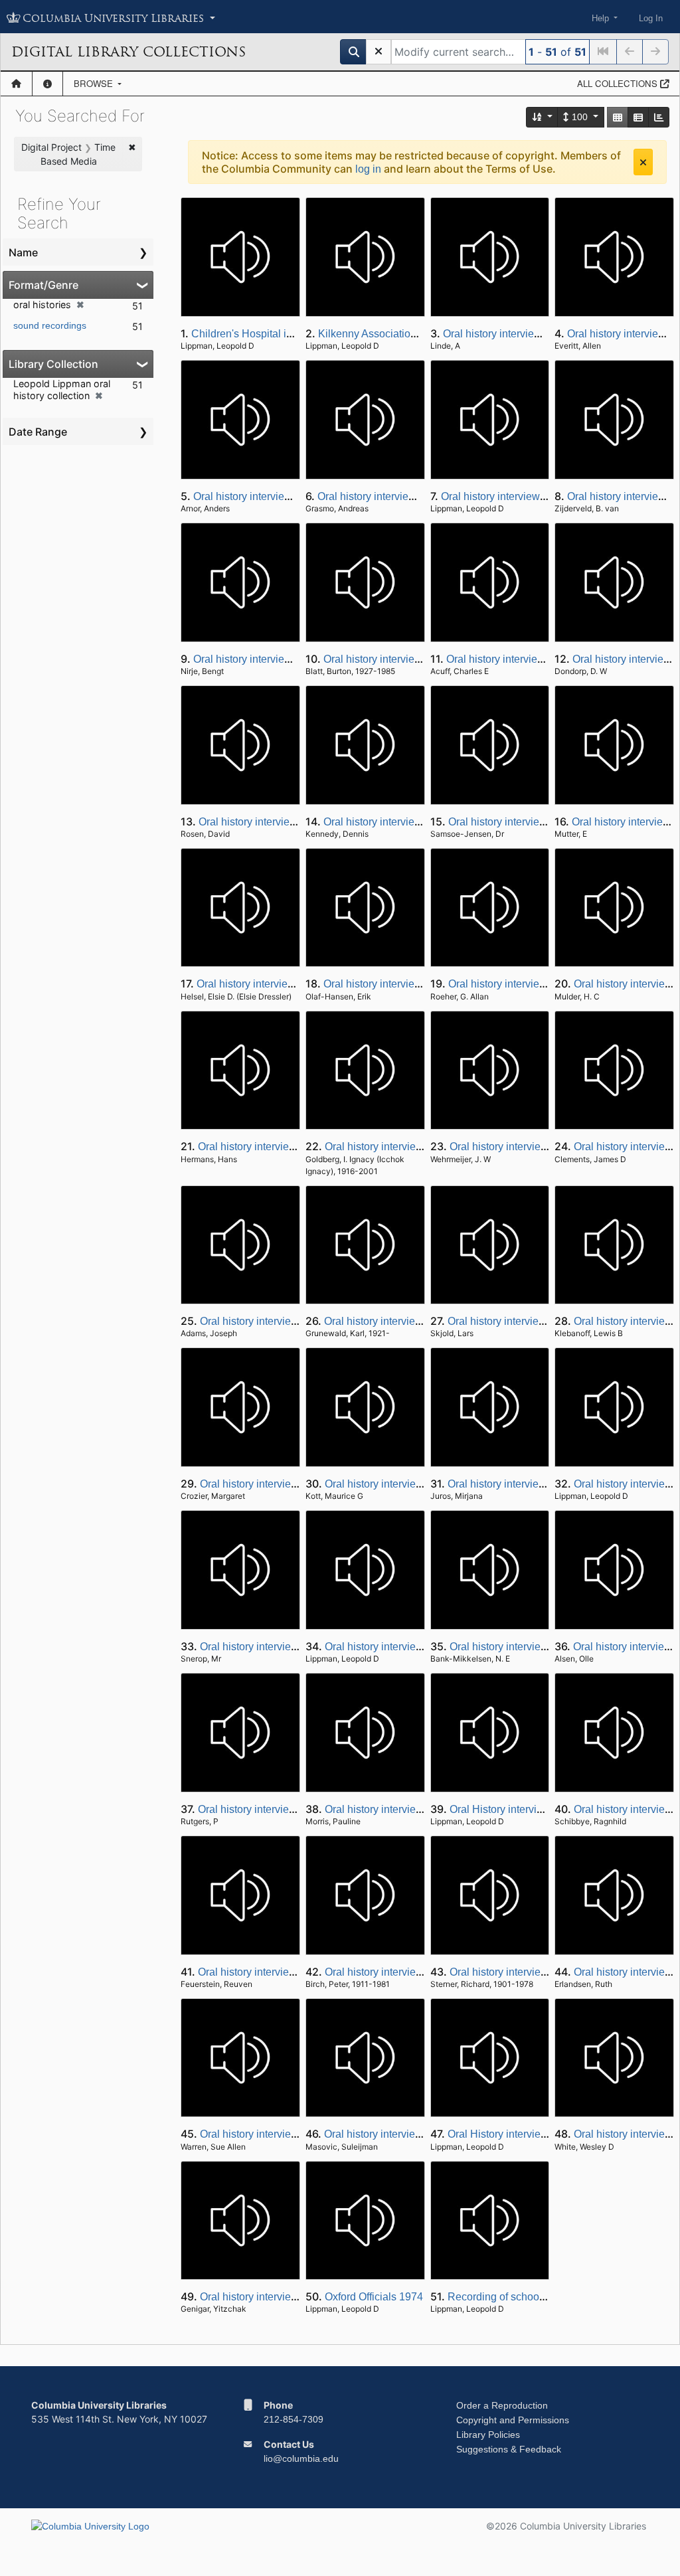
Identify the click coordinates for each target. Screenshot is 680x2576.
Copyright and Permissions (513, 2420)
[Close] (643, 162)
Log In (651, 18)
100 (580, 117)
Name (23, 252)
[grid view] (618, 117)
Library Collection (53, 364)
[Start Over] (379, 52)
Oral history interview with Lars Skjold (536, 1321)
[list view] (638, 117)
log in (368, 169)
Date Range (38, 432)
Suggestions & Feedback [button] (509, 2449)
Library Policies (488, 2435)
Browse (95, 83)
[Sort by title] (543, 117)
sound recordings (50, 325)
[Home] (16, 84)
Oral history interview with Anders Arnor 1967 (299, 496)
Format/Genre (43, 285)
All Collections (619, 83)
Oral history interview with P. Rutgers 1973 (297, 1809)
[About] (47, 84)
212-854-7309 (294, 2419)
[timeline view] (659, 117)
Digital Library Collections (128, 52)
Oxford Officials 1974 (374, 2297)
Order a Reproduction (502, 2405)
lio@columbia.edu (301, 2458)
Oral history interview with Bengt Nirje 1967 (295, 659)
